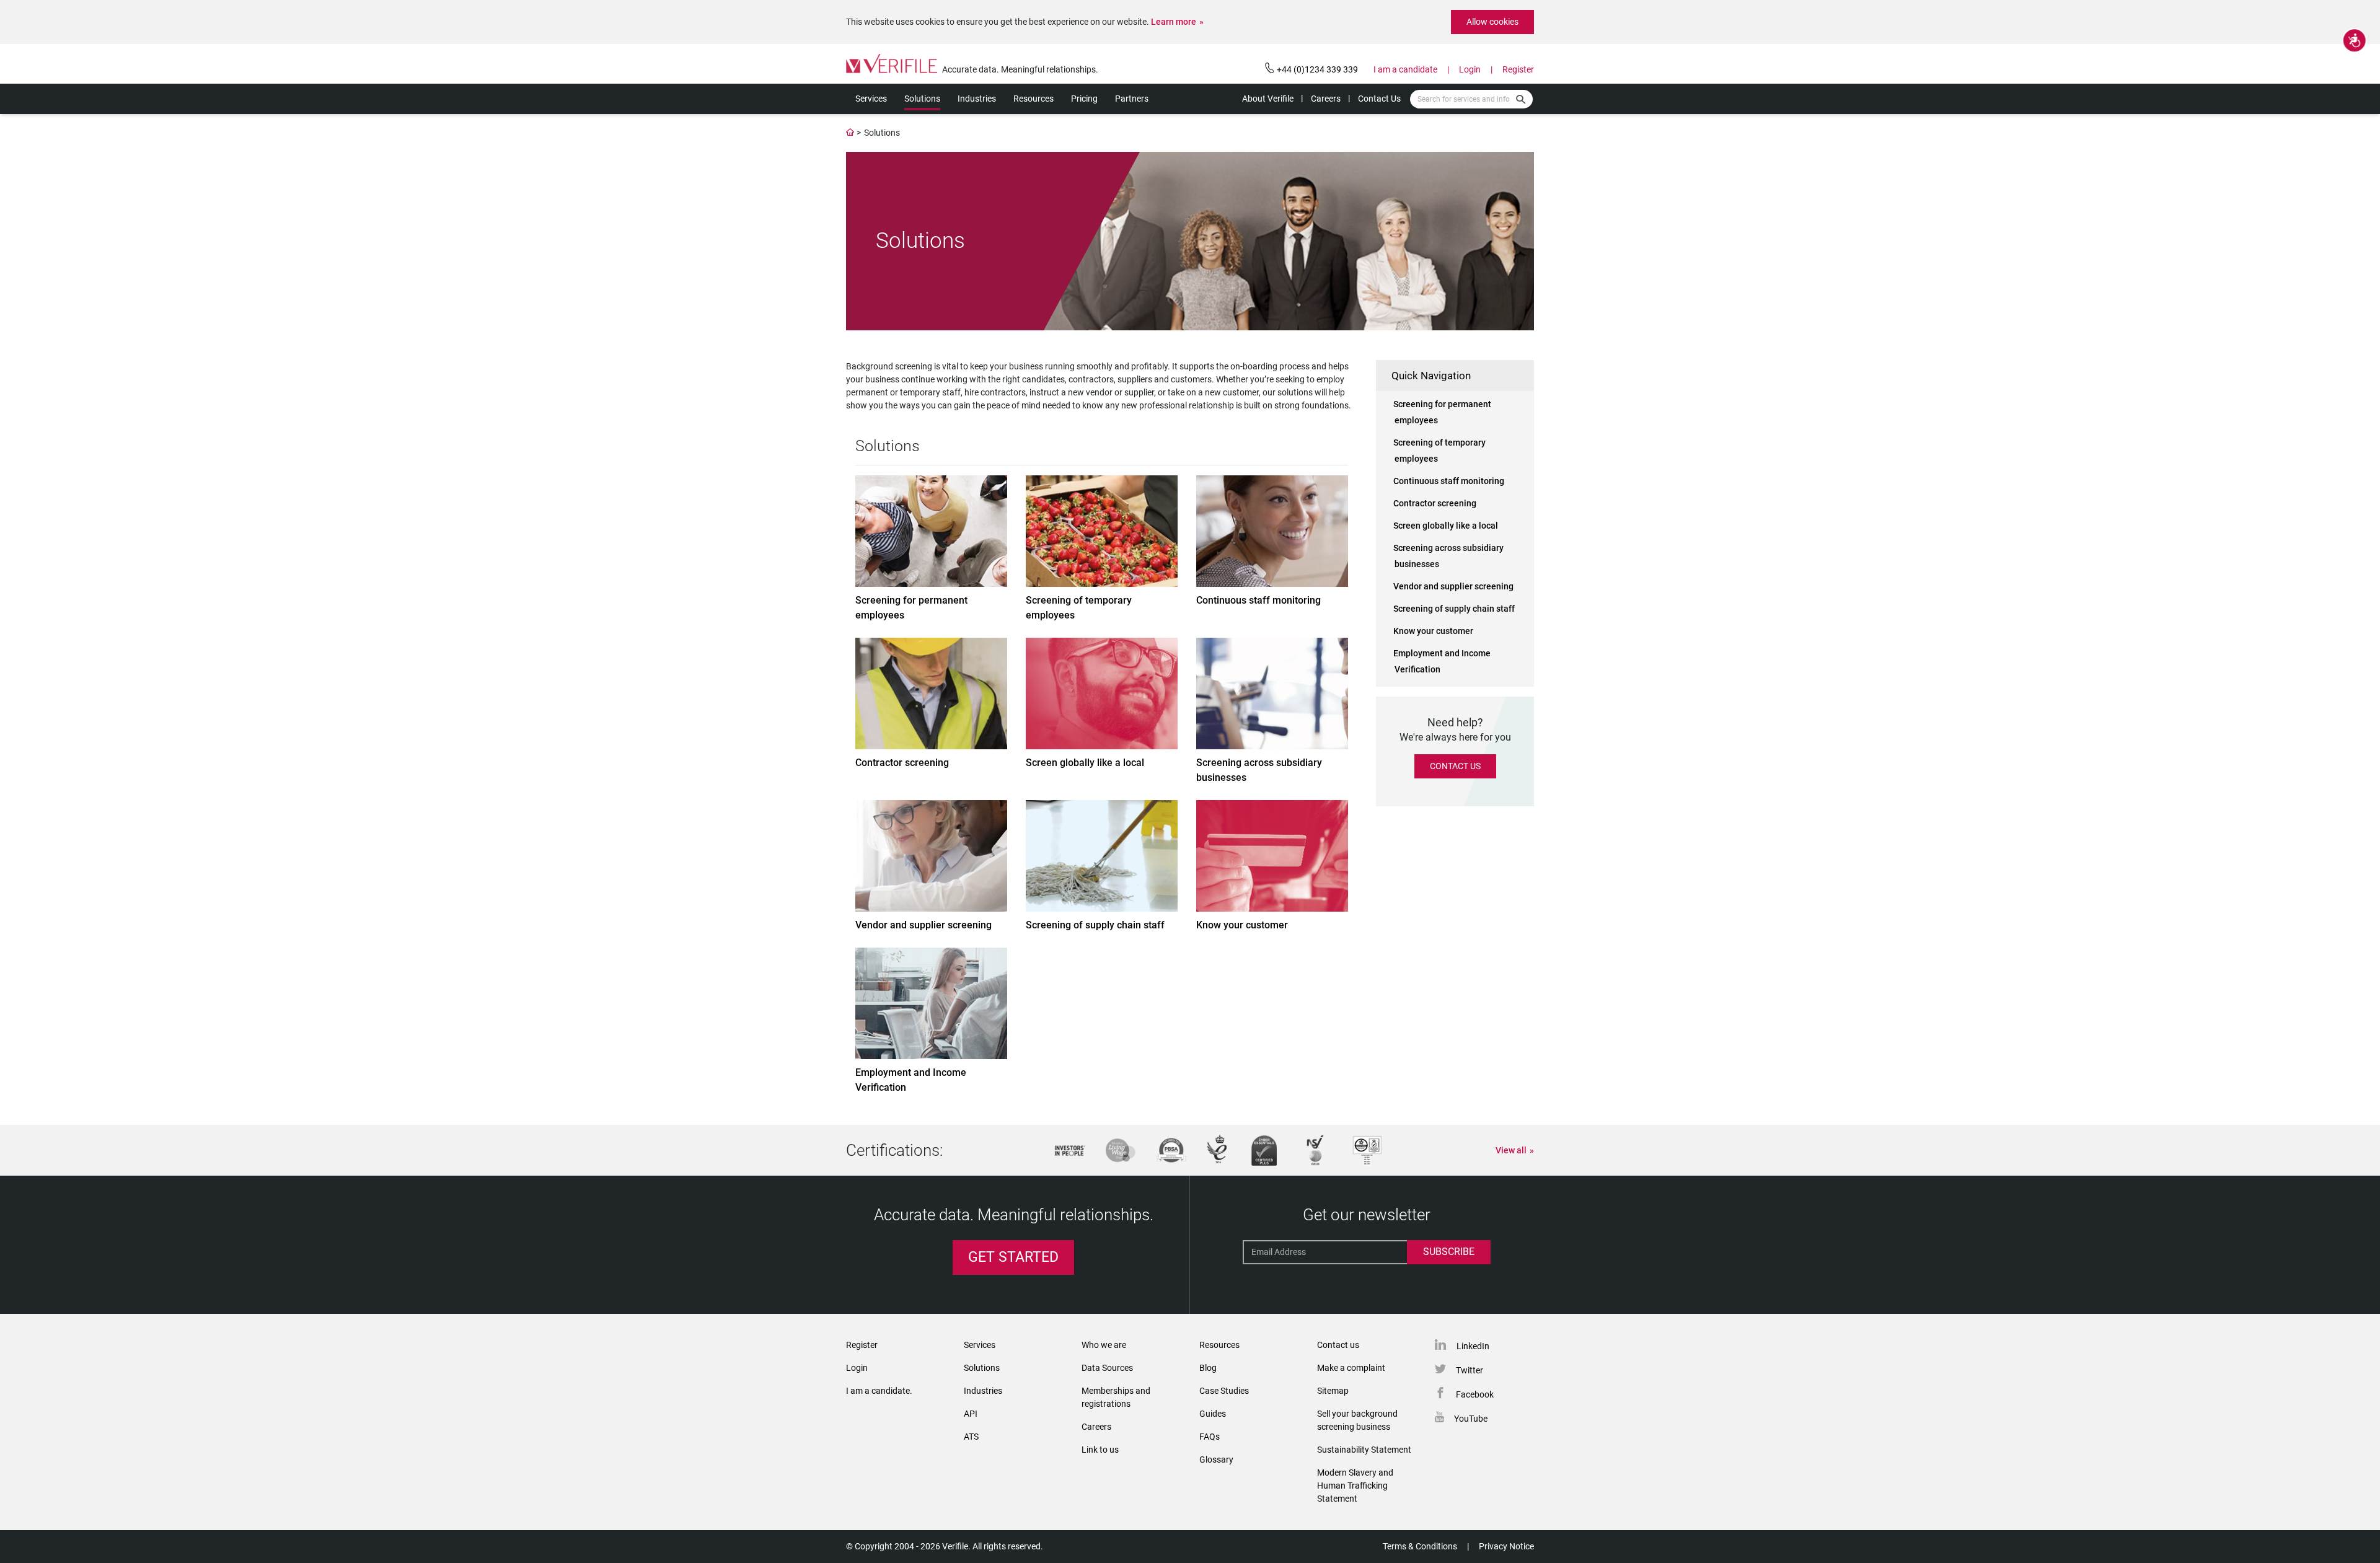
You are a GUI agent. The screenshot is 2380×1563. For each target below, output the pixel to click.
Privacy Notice (1506, 1546)
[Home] (850, 133)
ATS (971, 1437)
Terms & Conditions (1420, 1546)
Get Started (1013, 1257)
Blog (1208, 1368)
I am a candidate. (879, 1391)
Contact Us (1379, 99)
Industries (977, 99)
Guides (1213, 1414)
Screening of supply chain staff (1454, 609)
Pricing (1084, 99)
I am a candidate (1405, 69)
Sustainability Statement (1364, 1450)
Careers (1326, 99)
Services (871, 99)
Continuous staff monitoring (1449, 481)
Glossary (1216, 1460)
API (971, 1414)
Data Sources (1107, 1368)
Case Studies (1224, 1391)
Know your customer (1433, 631)
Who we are (1104, 1345)
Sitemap (1333, 1391)
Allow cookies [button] (1492, 22)
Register (1518, 69)
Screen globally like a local (1446, 526)
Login (1470, 69)
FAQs (1210, 1437)
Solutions (922, 99)
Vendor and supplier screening (1453, 586)
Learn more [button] (1174, 22)
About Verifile (1268, 99)
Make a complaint (1351, 1368)
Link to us (1100, 1450)
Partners (1132, 99)
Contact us (1338, 1345)
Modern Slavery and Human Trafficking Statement (1355, 1486)
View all (1511, 1150)
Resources (1034, 99)
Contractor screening (1435, 503)
